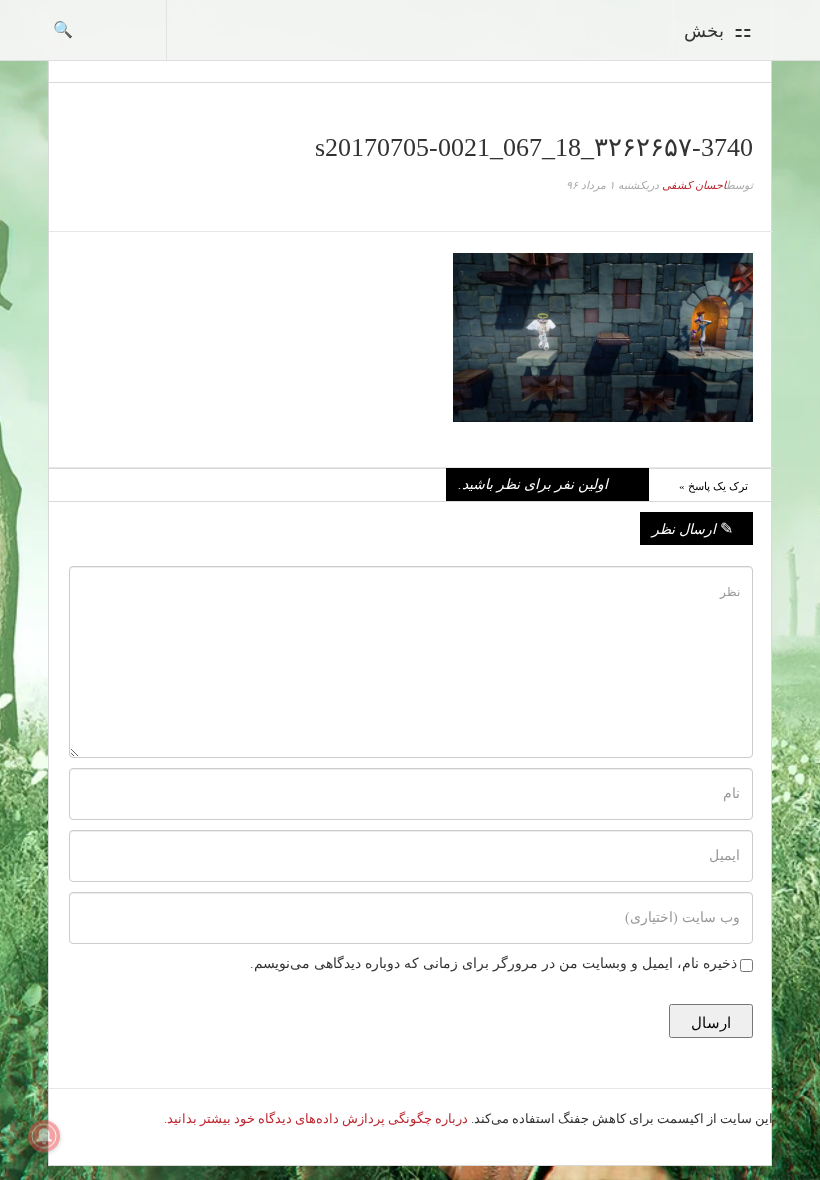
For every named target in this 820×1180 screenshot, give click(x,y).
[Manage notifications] (44, 1136)
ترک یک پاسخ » (713, 486)
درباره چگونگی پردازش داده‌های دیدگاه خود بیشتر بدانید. (316, 1118)
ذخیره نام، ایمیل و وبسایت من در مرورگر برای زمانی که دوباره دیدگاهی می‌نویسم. (493, 963)
